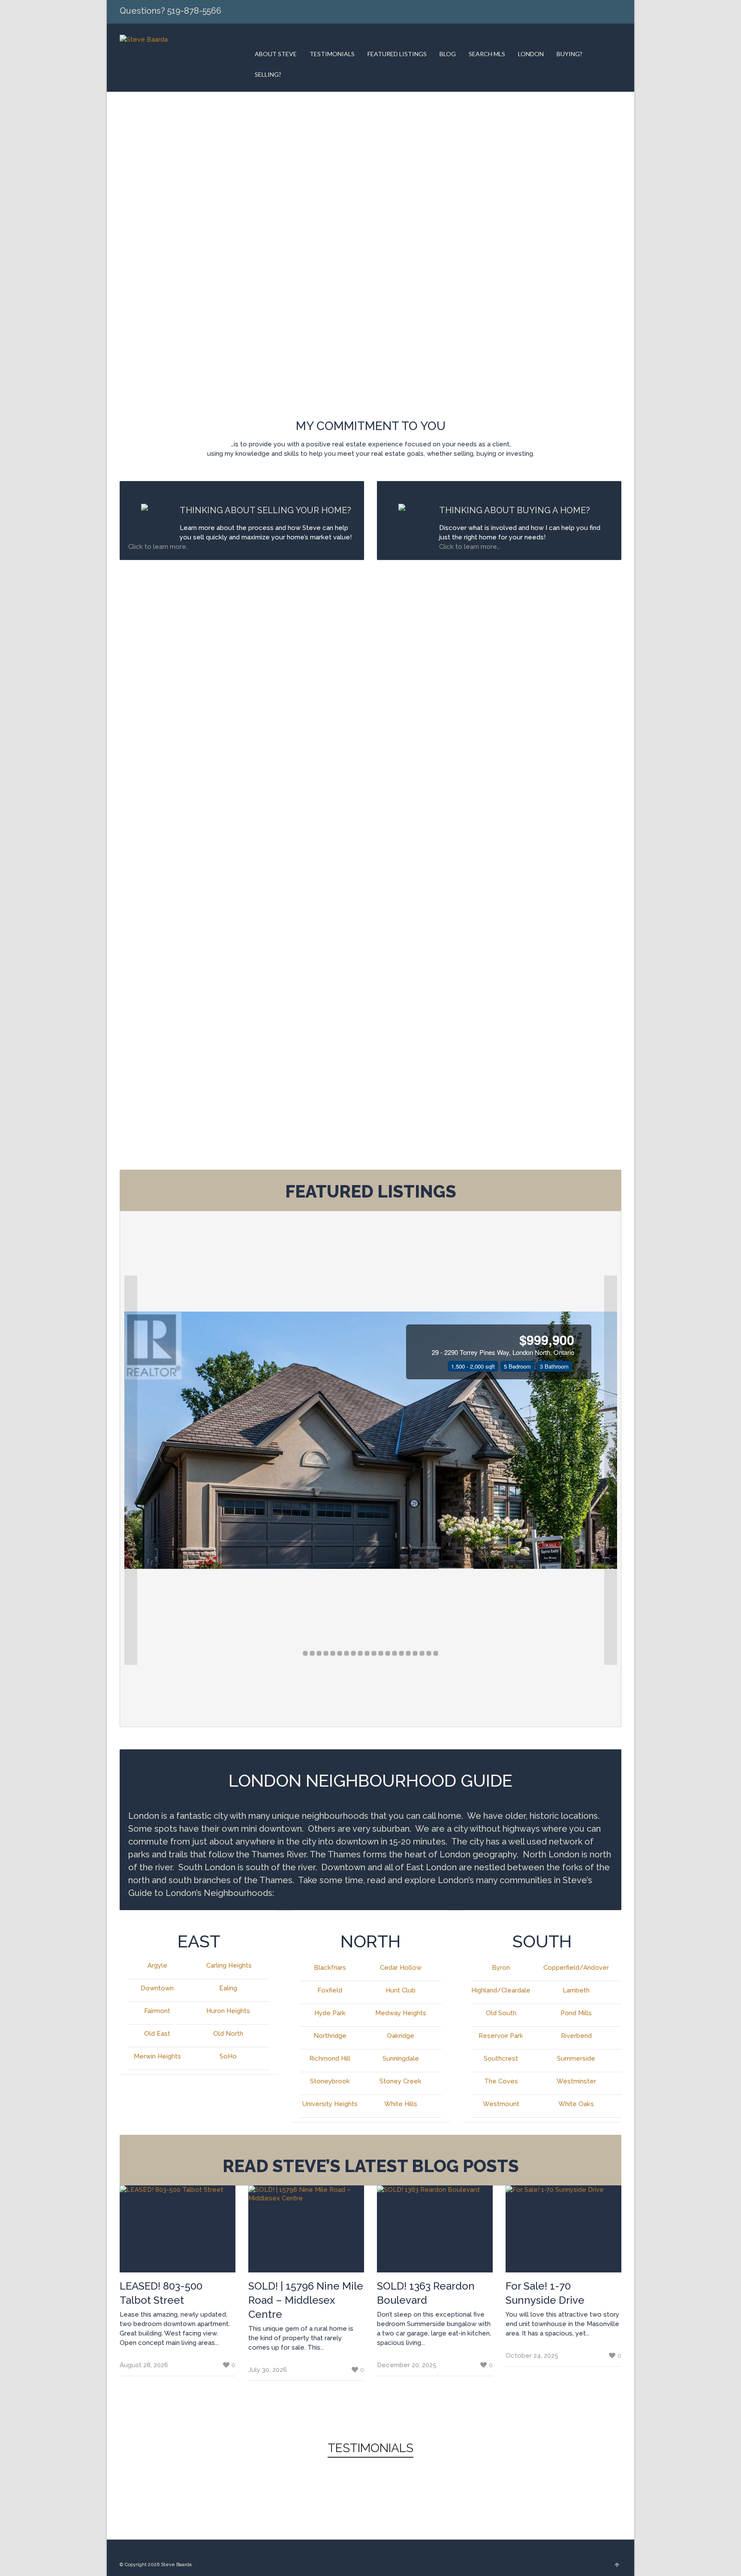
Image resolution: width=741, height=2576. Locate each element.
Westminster (576, 2081)
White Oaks (576, 2104)
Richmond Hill (330, 2058)
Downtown (157, 1988)
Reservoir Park (501, 2036)
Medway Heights (401, 2013)
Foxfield (330, 1990)
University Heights (330, 2104)
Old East (157, 2034)
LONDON (531, 54)
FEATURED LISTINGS (397, 54)
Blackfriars (330, 1968)
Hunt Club (401, 1990)
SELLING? (268, 74)
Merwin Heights (157, 2056)
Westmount (501, 2104)
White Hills (401, 2104)
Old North (228, 2034)
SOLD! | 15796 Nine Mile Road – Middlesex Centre (306, 2300)
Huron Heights (228, 2011)
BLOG (448, 54)
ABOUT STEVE (276, 54)
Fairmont (157, 2011)
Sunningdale (401, 2058)
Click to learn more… (470, 547)
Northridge (330, 2036)
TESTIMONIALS (332, 54)
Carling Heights (229, 1965)
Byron (501, 1968)
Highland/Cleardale (501, 1990)
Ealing (228, 1988)
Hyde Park (330, 2013)
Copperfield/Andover (576, 1968)
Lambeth (576, 1990)
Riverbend (576, 2036)
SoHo (228, 2056)
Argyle (157, 1965)
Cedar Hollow (401, 1968)
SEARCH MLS (487, 54)
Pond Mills (576, 2013)
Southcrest (501, 2058)
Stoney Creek (401, 2081)
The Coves (501, 2081)
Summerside (576, 2058)
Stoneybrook (330, 2081)
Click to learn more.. (159, 547)
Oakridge (401, 2036)
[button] (131, 1470)
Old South (501, 2013)
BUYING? (569, 54)
